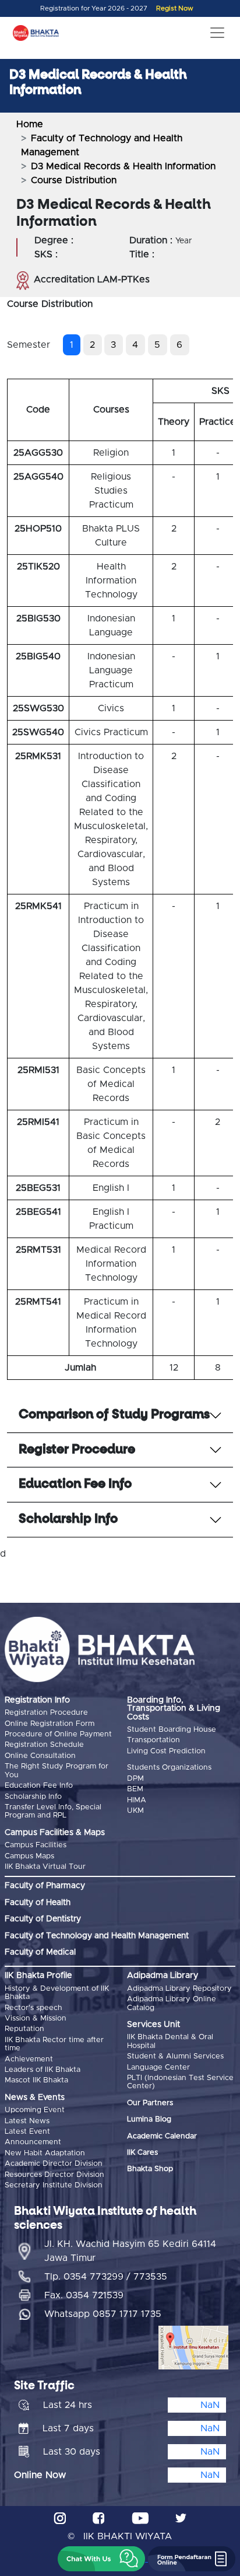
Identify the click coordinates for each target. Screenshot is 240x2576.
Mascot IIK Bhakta (36, 2080)
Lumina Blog (149, 2119)
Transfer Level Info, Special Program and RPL (53, 1811)
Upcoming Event (35, 2110)
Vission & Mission (36, 2018)
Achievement (29, 2059)
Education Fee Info (39, 1786)
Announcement (33, 2142)
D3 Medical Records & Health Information (123, 166)
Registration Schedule (44, 1745)
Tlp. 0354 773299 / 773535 (106, 2277)
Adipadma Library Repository (179, 1989)
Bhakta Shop (150, 2169)
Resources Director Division (54, 2175)
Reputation (24, 2029)
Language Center (158, 2068)
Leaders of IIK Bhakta (43, 2070)
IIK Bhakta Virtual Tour (45, 1867)
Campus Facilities (36, 1845)
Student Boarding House (172, 1730)
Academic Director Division (54, 2164)
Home (30, 124)
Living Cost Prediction (166, 1751)
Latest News (27, 2121)
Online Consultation (40, 1756)
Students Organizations (169, 1768)
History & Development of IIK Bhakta (57, 1993)
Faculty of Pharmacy (45, 1886)
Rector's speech (33, 2008)
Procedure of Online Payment (58, 1734)
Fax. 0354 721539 (84, 2295)
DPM (135, 1779)
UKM (135, 1811)
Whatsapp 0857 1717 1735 (103, 2314)
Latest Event (27, 2132)
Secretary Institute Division (54, 2185)
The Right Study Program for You (57, 1771)
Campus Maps (29, 1856)
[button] (101, 2559)
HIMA (137, 1800)
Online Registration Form (50, 1724)
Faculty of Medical (40, 1952)
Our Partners (150, 2103)
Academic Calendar (162, 2136)
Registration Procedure (46, 1713)
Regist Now (175, 8)
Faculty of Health (38, 1903)
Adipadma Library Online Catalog (172, 2003)
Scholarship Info (33, 1797)
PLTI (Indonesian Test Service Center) (180, 2082)
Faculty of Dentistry (43, 1919)
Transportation (153, 1740)
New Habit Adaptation (45, 2153)
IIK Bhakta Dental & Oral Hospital (170, 2041)
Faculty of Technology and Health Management (97, 1936)
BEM (135, 1789)
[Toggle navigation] (217, 33)
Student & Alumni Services (175, 2056)
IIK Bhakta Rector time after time (54, 2044)
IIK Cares (142, 2153)
